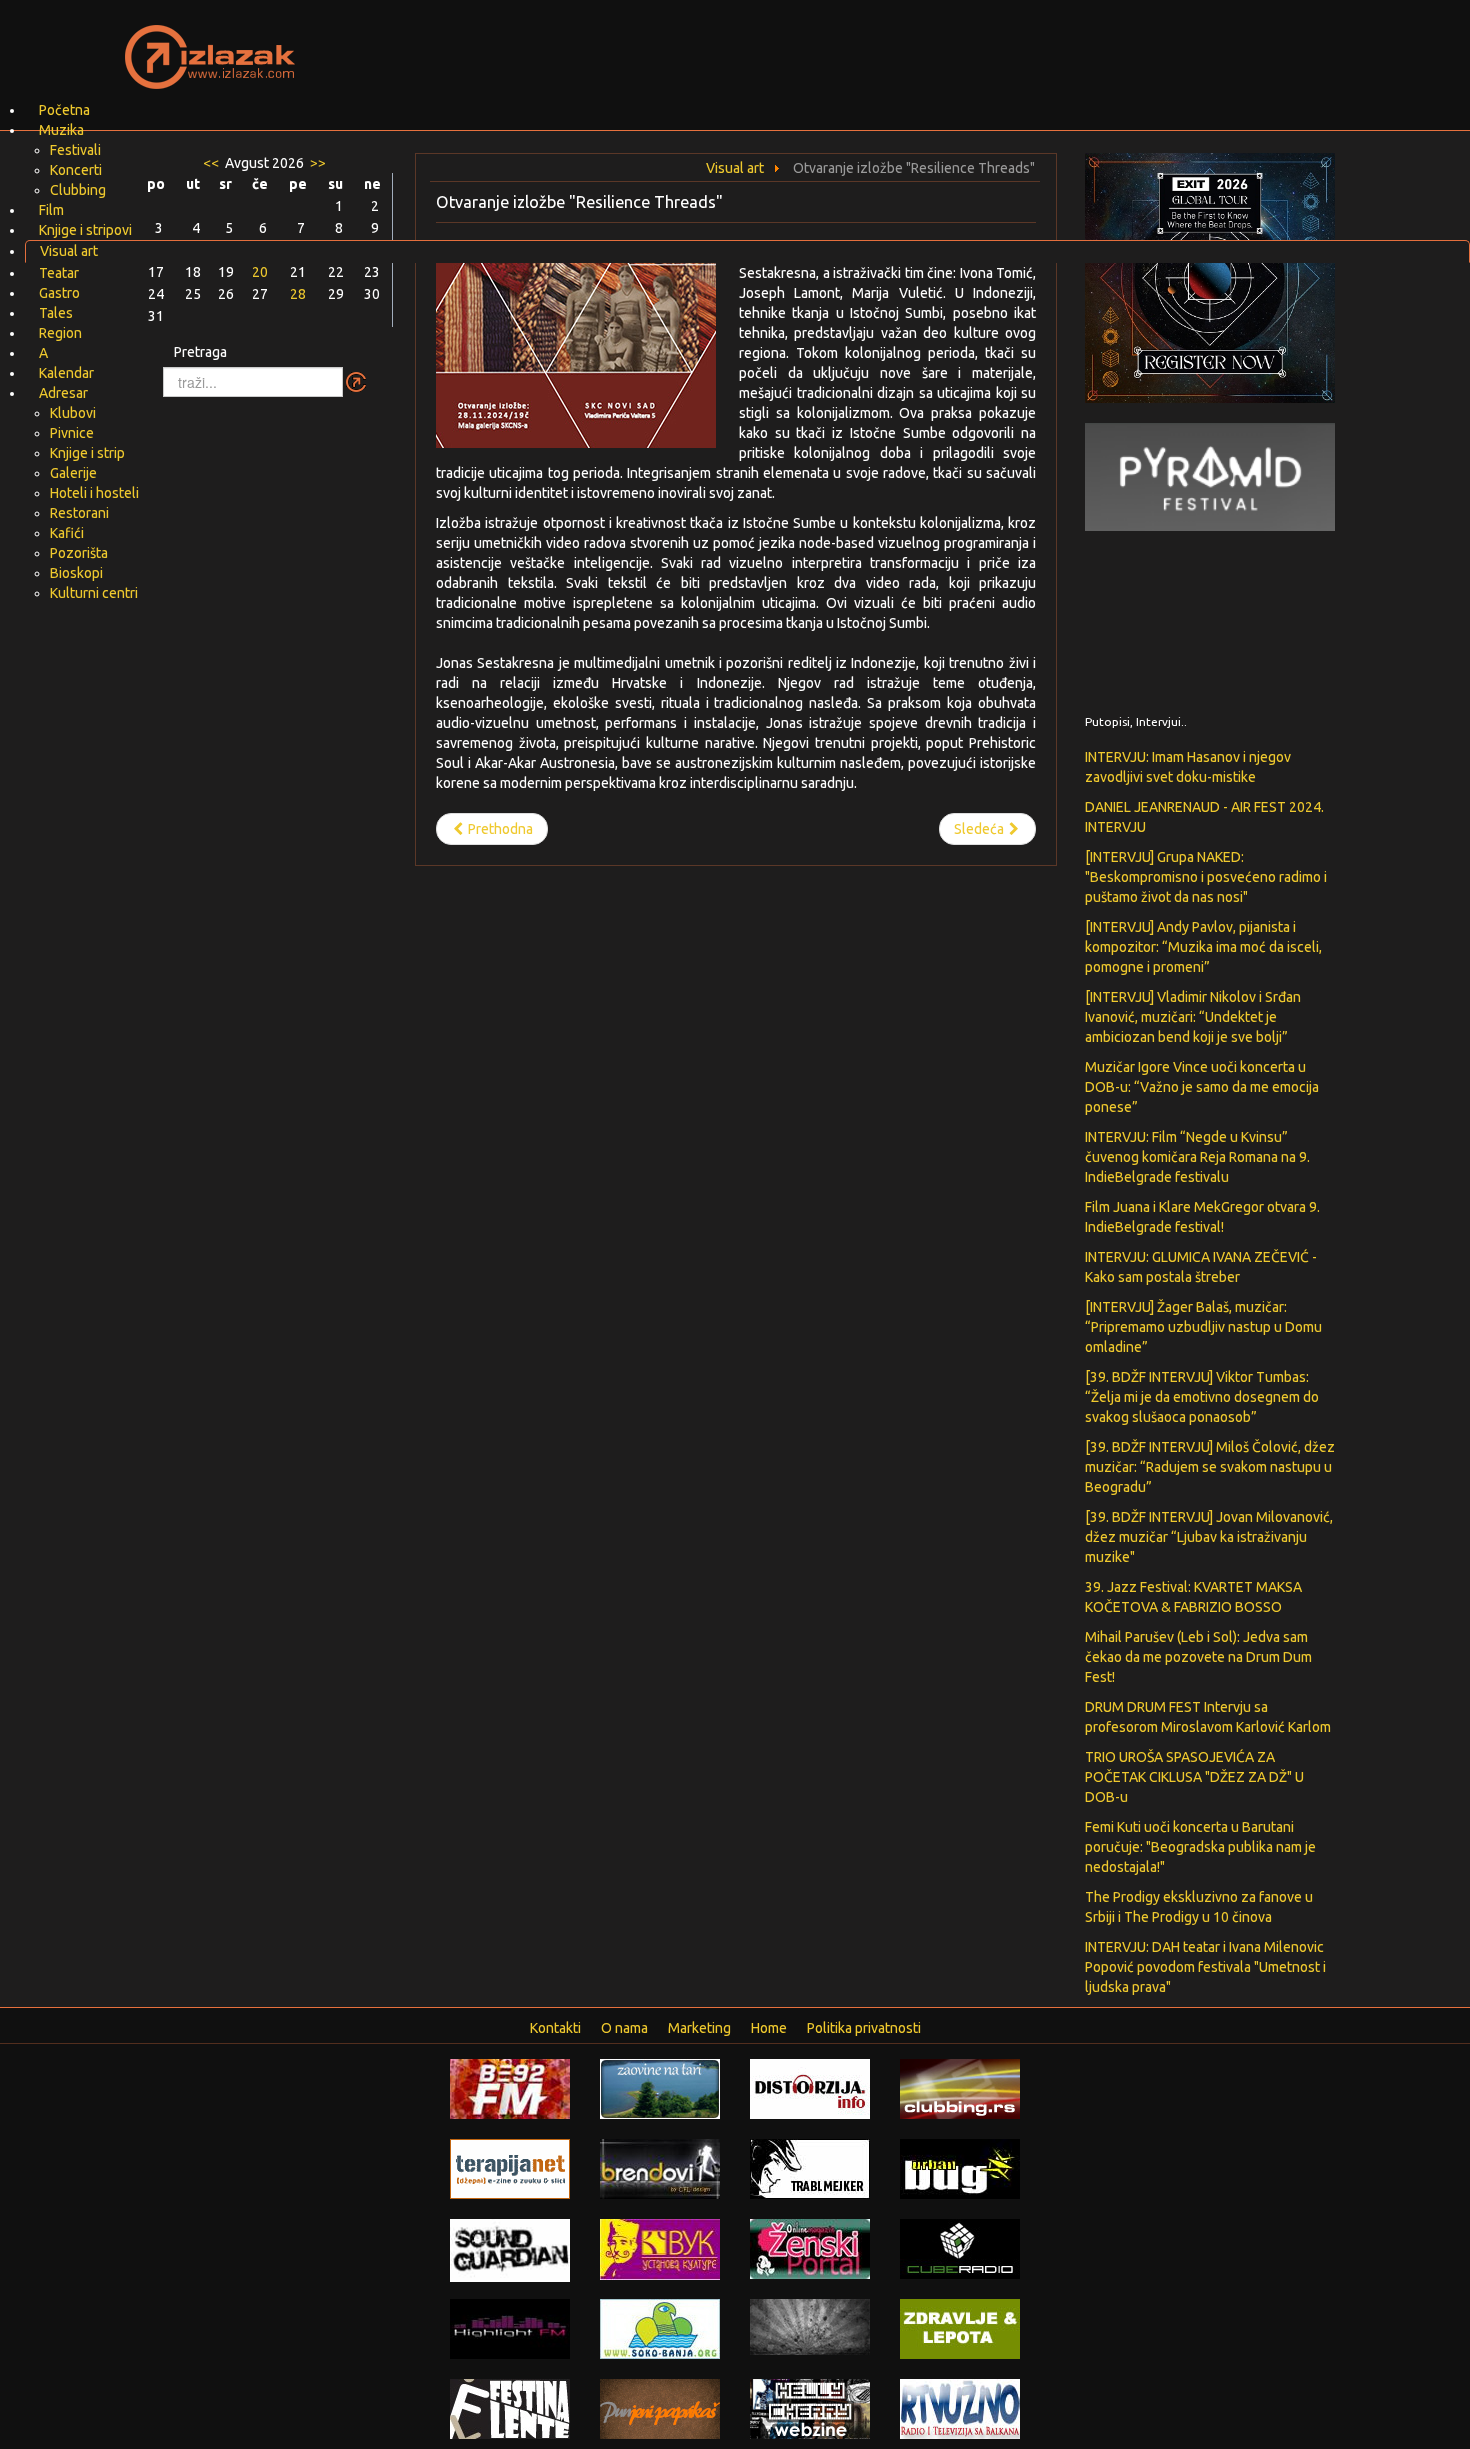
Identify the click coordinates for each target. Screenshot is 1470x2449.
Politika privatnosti (864, 2028)
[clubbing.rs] (960, 2088)
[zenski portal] (810, 2248)
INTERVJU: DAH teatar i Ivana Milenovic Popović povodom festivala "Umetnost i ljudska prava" (1205, 1967)
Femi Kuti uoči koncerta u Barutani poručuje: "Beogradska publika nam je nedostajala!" (1200, 1847)
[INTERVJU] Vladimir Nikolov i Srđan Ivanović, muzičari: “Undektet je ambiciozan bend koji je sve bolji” (1193, 1017)
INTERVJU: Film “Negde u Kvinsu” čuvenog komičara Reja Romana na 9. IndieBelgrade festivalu (1197, 1157)
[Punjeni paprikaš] (660, 2408)
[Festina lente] (510, 2408)
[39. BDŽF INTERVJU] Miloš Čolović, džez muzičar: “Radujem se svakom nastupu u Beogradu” (1210, 1467)
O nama (624, 2028)
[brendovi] (660, 2168)
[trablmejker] (810, 2168)
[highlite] (510, 2328)
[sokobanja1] (660, 2328)
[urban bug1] (960, 2168)
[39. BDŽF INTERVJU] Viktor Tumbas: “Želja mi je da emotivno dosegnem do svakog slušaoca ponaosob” (1202, 1397)
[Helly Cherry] (810, 2408)
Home (769, 2028)
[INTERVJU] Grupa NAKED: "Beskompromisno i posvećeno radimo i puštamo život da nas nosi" (1206, 877)
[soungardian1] (510, 2249)
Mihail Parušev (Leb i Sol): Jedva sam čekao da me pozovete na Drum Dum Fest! (1198, 1657)
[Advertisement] (971, 45)
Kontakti (555, 2028)
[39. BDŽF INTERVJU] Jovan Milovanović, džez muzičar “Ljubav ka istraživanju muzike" (1209, 1537)
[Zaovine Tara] (660, 2088)
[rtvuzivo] (960, 2408)
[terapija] (510, 2168)
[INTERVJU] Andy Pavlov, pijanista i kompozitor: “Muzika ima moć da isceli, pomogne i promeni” (1203, 947)
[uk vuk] (660, 2248)
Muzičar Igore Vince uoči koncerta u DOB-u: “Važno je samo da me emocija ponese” (1202, 1087)
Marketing (699, 2028)
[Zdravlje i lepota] (960, 2328)
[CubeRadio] (960, 2248)
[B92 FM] (510, 2088)
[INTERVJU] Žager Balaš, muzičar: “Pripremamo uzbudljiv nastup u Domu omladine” (1203, 1327)
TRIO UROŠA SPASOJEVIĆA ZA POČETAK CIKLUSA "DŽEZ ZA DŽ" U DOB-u (1194, 1777)
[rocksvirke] (810, 2326)
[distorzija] (810, 2088)
